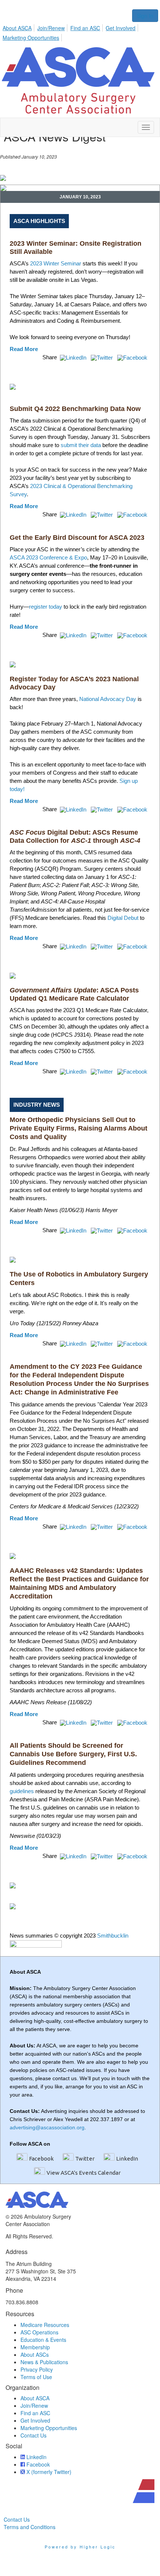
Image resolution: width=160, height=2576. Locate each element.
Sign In (145, 16)
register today (46, 607)
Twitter (85, 2159)
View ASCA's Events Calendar (84, 2173)
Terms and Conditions (30, 2527)
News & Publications (44, 2362)
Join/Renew (51, 28)
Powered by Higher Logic (80, 2547)
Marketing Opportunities (31, 38)
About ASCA (17, 28)
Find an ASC (85, 28)
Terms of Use (36, 2377)
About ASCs (35, 2355)
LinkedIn (127, 2159)
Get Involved (121, 28)
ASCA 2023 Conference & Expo (48, 557)
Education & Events (43, 2340)
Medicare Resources (45, 2325)
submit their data (81, 445)
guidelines (22, 1791)
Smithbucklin (113, 1936)
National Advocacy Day (108, 699)
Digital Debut (123, 918)
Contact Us (33, 2435)
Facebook (41, 2159)
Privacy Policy (37, 2369)
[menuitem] (19, 27)
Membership (35, 2347)
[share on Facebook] (133, 357)
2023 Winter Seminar (56, 263)
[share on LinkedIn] (74, 357)
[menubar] (80, 32)
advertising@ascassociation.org (47, 2127)
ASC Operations (39, 2332)
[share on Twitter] (103, 357)
